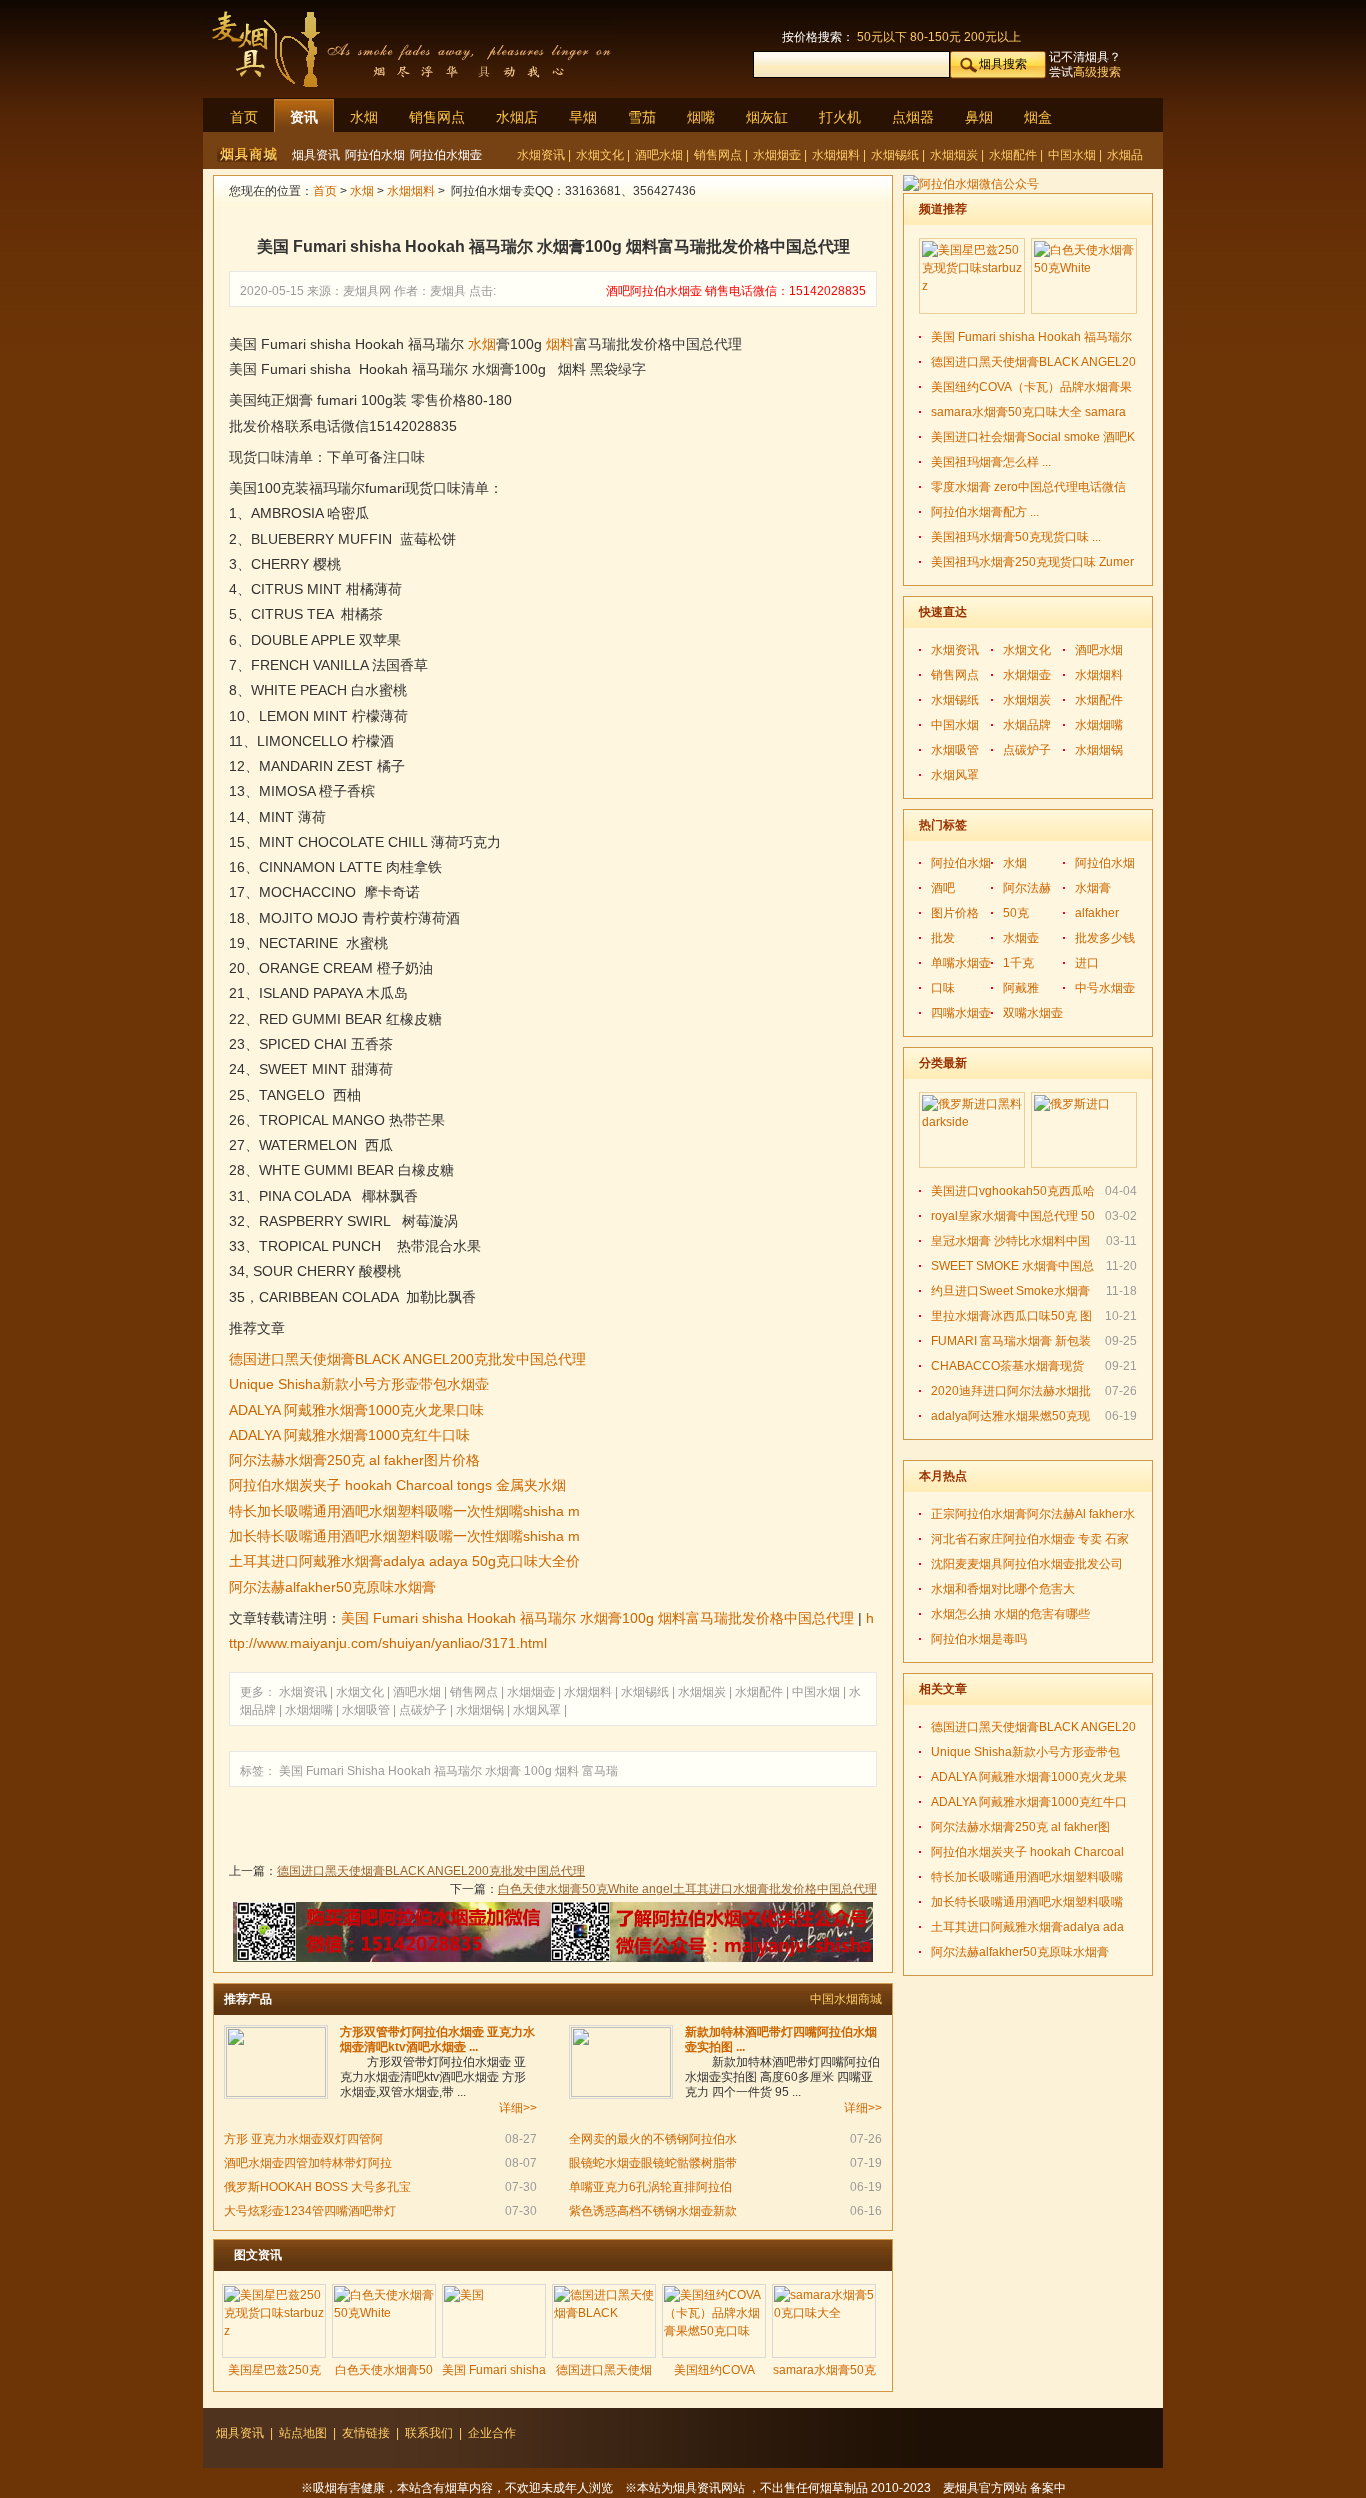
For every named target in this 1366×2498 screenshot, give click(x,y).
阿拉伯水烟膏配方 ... (985, 512)
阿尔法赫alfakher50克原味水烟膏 (332, 1587)
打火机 (840, 117)
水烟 (364, 117)
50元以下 (882, 37)
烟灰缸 (767, 117)
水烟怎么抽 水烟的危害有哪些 (1010, 1614)
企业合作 (492, 2433)
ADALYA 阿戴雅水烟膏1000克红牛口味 (349, 1435)
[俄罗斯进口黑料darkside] (972, 1130)
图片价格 (955, 913)
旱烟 (583, 117)
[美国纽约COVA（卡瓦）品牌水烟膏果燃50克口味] (714, 2321)
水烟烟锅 (481, 1710)
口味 (943, 988)
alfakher (1097, 913)
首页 (244, 117)
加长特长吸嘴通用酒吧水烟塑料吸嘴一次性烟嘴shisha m (404, 1536)
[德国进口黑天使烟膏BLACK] (604, 2321)
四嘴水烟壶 (961, 1013)
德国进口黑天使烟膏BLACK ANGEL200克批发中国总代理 (407, 1359)
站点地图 (303, 2433)
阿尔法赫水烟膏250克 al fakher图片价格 (354, 1460)
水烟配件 (1014, 155)
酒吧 (943, 888)
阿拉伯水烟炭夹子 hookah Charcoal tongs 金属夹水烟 (397, 1485)
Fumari (325, 1771)
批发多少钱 (1105, 938)
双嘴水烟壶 (1033, 1013)
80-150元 (935, 37)
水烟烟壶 (778, 155)
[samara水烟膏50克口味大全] (824, 2321)
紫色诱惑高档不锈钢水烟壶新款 (653, 2211)
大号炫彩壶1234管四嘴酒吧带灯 (310, 2211)
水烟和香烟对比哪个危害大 (1003, 1589)
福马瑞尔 (458, 1771)
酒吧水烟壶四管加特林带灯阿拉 (308, 2163)
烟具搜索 (1003, 64)
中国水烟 (1073, 155)
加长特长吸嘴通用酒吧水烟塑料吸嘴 (1027, 1902)
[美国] (494, 2321)
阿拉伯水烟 (375, 155)
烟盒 (1038, 117)
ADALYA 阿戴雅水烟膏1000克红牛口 (1029, 1802)
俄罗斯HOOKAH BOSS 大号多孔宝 (317, 2187)
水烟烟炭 (955, 155)
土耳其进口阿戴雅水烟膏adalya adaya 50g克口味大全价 (404, 1561)
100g (538, 1771)
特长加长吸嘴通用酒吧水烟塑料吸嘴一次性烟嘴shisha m (404, 1511)
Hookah (409, 1771)
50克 (1016, 913)
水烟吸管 (367, 1710)
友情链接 (366, 2433)
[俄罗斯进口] (1084, 1130)
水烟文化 (601, 155)
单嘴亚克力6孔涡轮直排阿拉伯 (650, 2187)
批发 (943, 938)
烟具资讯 (316, 155)
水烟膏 (503, 1771)
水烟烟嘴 (310, 1710)
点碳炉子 (424, 1710)
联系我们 (429, 2433)
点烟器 (913, 117)
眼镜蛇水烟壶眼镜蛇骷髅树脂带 (653, 2163)
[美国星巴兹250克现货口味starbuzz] (274, 2321)
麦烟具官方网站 (985, 2488)
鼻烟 (979, 117)
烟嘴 (701, 117)
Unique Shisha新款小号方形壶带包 (1025, 1752)
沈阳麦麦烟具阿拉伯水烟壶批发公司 (1027, 1564)
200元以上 (992, 37)
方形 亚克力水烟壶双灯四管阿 (303, 2139)
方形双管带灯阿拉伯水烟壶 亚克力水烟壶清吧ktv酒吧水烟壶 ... (437, 2039)
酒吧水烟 (660, 155)
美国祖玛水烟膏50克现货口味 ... (1016, 537)
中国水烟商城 (846, 1999)
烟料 (560, 344)
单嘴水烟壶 (961, 963)
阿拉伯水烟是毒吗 (979, 1639)
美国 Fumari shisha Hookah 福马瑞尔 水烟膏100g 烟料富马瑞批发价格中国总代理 (597, 1618)
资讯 (304, 117)
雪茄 (642, 117)
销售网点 (437, 117)
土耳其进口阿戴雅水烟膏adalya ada (1027, 1927)
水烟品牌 (1027, 725)
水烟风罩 (538, 1710)
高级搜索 (1097, 72)
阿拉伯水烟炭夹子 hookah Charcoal (1027, 1852)
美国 (291, 1771)
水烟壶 (1021, 938)
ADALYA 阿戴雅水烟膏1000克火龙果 (1029, 1777)
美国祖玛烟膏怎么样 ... (991, 462)
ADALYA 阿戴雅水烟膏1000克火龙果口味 (356, 1410)
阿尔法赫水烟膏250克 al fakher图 (1020, 1827)
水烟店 (517, 117)
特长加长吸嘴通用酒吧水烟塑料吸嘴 (1027, 1877)
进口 (1087, 963)
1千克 (1018, 963)
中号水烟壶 (1105, 988)
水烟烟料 (837, 155)
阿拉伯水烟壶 (446, 155)
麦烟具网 (367, 291)
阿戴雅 (1021, 988)
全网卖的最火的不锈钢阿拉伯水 (653, 2139)
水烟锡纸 (896, 155)
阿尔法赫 (1027, 888)
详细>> (518, 2108)
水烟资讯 (542, 155)
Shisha (366, 1771)
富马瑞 (600, 1771)
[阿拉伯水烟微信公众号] (971, 184)
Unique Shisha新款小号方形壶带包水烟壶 (359, 1384)
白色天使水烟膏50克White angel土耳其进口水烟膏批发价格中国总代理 (687, 1889)
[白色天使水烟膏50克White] (384, 2321)
